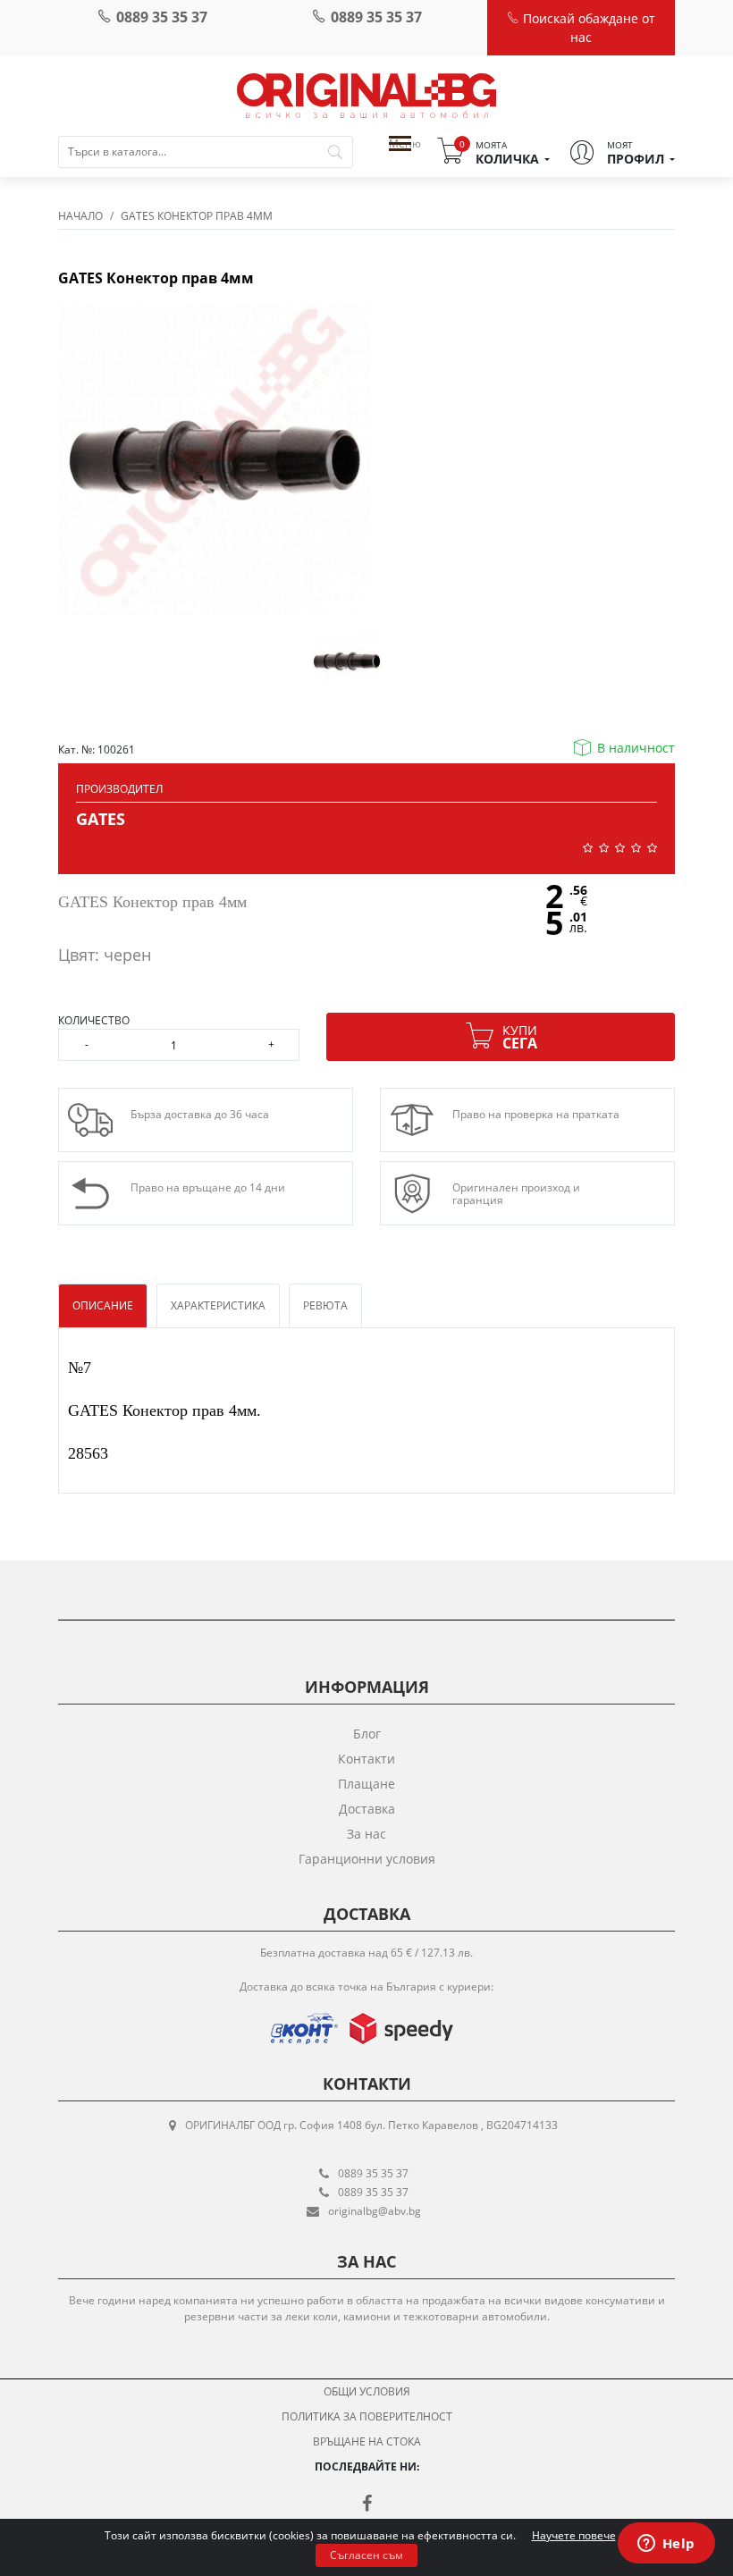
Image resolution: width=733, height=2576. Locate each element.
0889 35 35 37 (162, 17)
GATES (101, 819)
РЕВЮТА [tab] (325, 1305)
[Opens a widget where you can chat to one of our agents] (666, 2545)
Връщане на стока (367, 2441)
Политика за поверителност (367, 2416)
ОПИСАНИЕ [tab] (103, 1305)
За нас (366, 1834)
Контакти (366, 1759)
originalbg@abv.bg (375, 2211)
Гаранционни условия (367, 1859)
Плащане (366, 1784)
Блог (367, 1734)
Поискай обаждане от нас (587, 28)
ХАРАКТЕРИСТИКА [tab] (218, 1305)
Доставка (367, 1809)
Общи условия (367, 2391)
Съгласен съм (366, 2555)
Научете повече (574, 2535)
